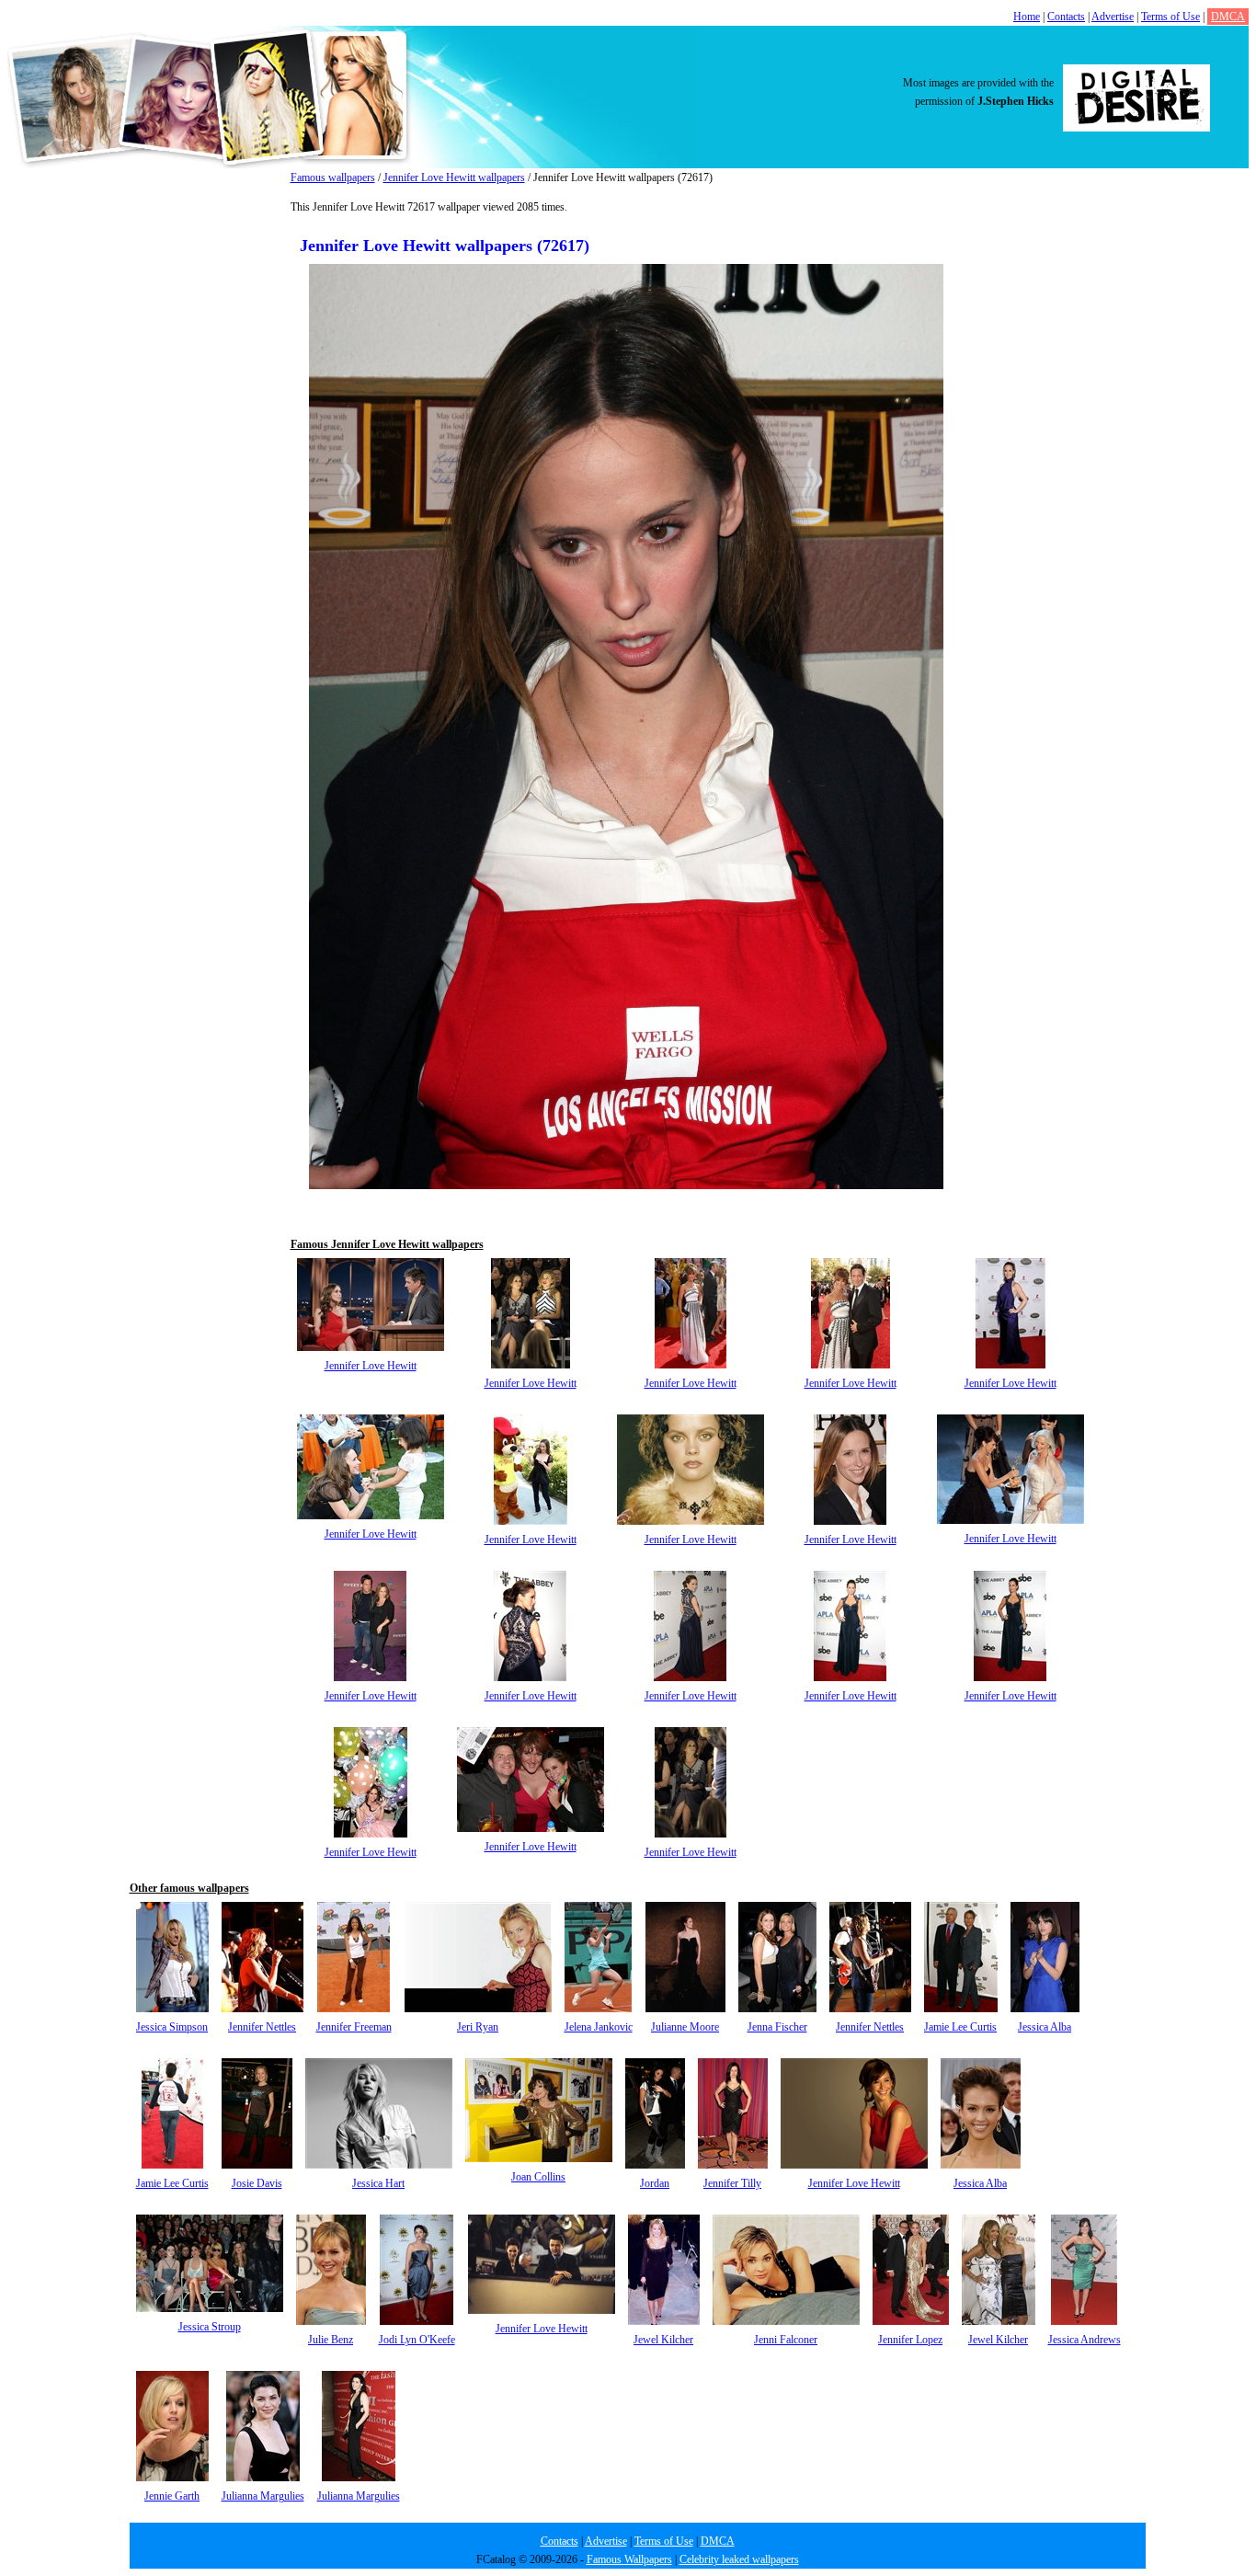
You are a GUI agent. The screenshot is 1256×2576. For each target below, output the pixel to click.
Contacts (1066, 17)
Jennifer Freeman (354, 2027)
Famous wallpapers (333, 177)
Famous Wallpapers (629, 2559)
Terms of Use (1170, 17)
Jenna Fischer (777, 2027)
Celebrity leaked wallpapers (739, 2559)
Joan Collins (538, 2177)
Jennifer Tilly (732, 2183)
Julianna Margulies (263, 2496)
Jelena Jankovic (599, 2027)
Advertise (1113, 17)
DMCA (1228, 17)
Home (1027, 17)
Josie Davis (257, 2183)
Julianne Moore (685, 2027)
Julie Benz (331, 2340)
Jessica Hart (378, 2183)
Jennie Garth (172, 2496)
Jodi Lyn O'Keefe (417, 2340)
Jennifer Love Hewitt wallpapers (454, 177)
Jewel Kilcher (663, 2340)
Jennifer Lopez (910, 2340)
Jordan (655, 2183)
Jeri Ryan (478, 2027)
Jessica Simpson (172, 2027)
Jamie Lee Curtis (960, 2027)
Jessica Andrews (1085, 2340)
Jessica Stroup (210, 2327)
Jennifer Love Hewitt (371, 1366)
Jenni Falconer (786, 2340)
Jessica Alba (1045, 2027)
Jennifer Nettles (262, 2027)
